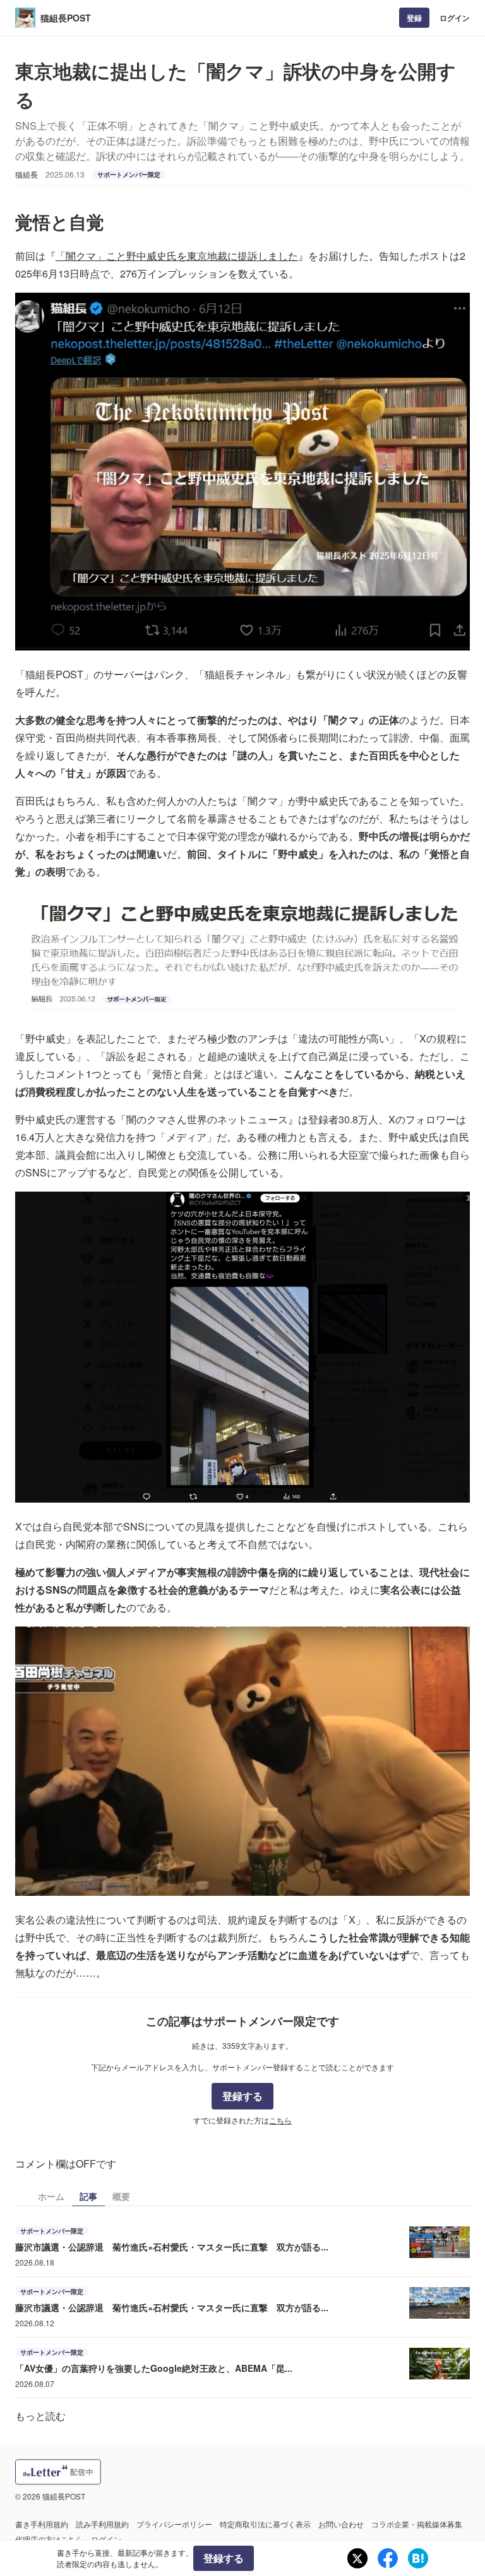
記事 (88, 2196)
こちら (280, 2120)
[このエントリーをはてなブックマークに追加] (418, 2558)
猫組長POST (66, 18)
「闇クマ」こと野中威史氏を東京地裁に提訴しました (177, 256)
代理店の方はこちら (49, 2539)
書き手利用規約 (42, 2524)
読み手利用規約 (102, 2524)
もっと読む (40, 2416)
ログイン (455, 18)
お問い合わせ (341, 2524)
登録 (414, 18)
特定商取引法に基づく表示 (265, 2524)
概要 (121, 2196)
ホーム (51, 2196)
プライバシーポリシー (174, 2524)
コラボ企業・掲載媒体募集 (417, 2524)
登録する (242, 2096)
